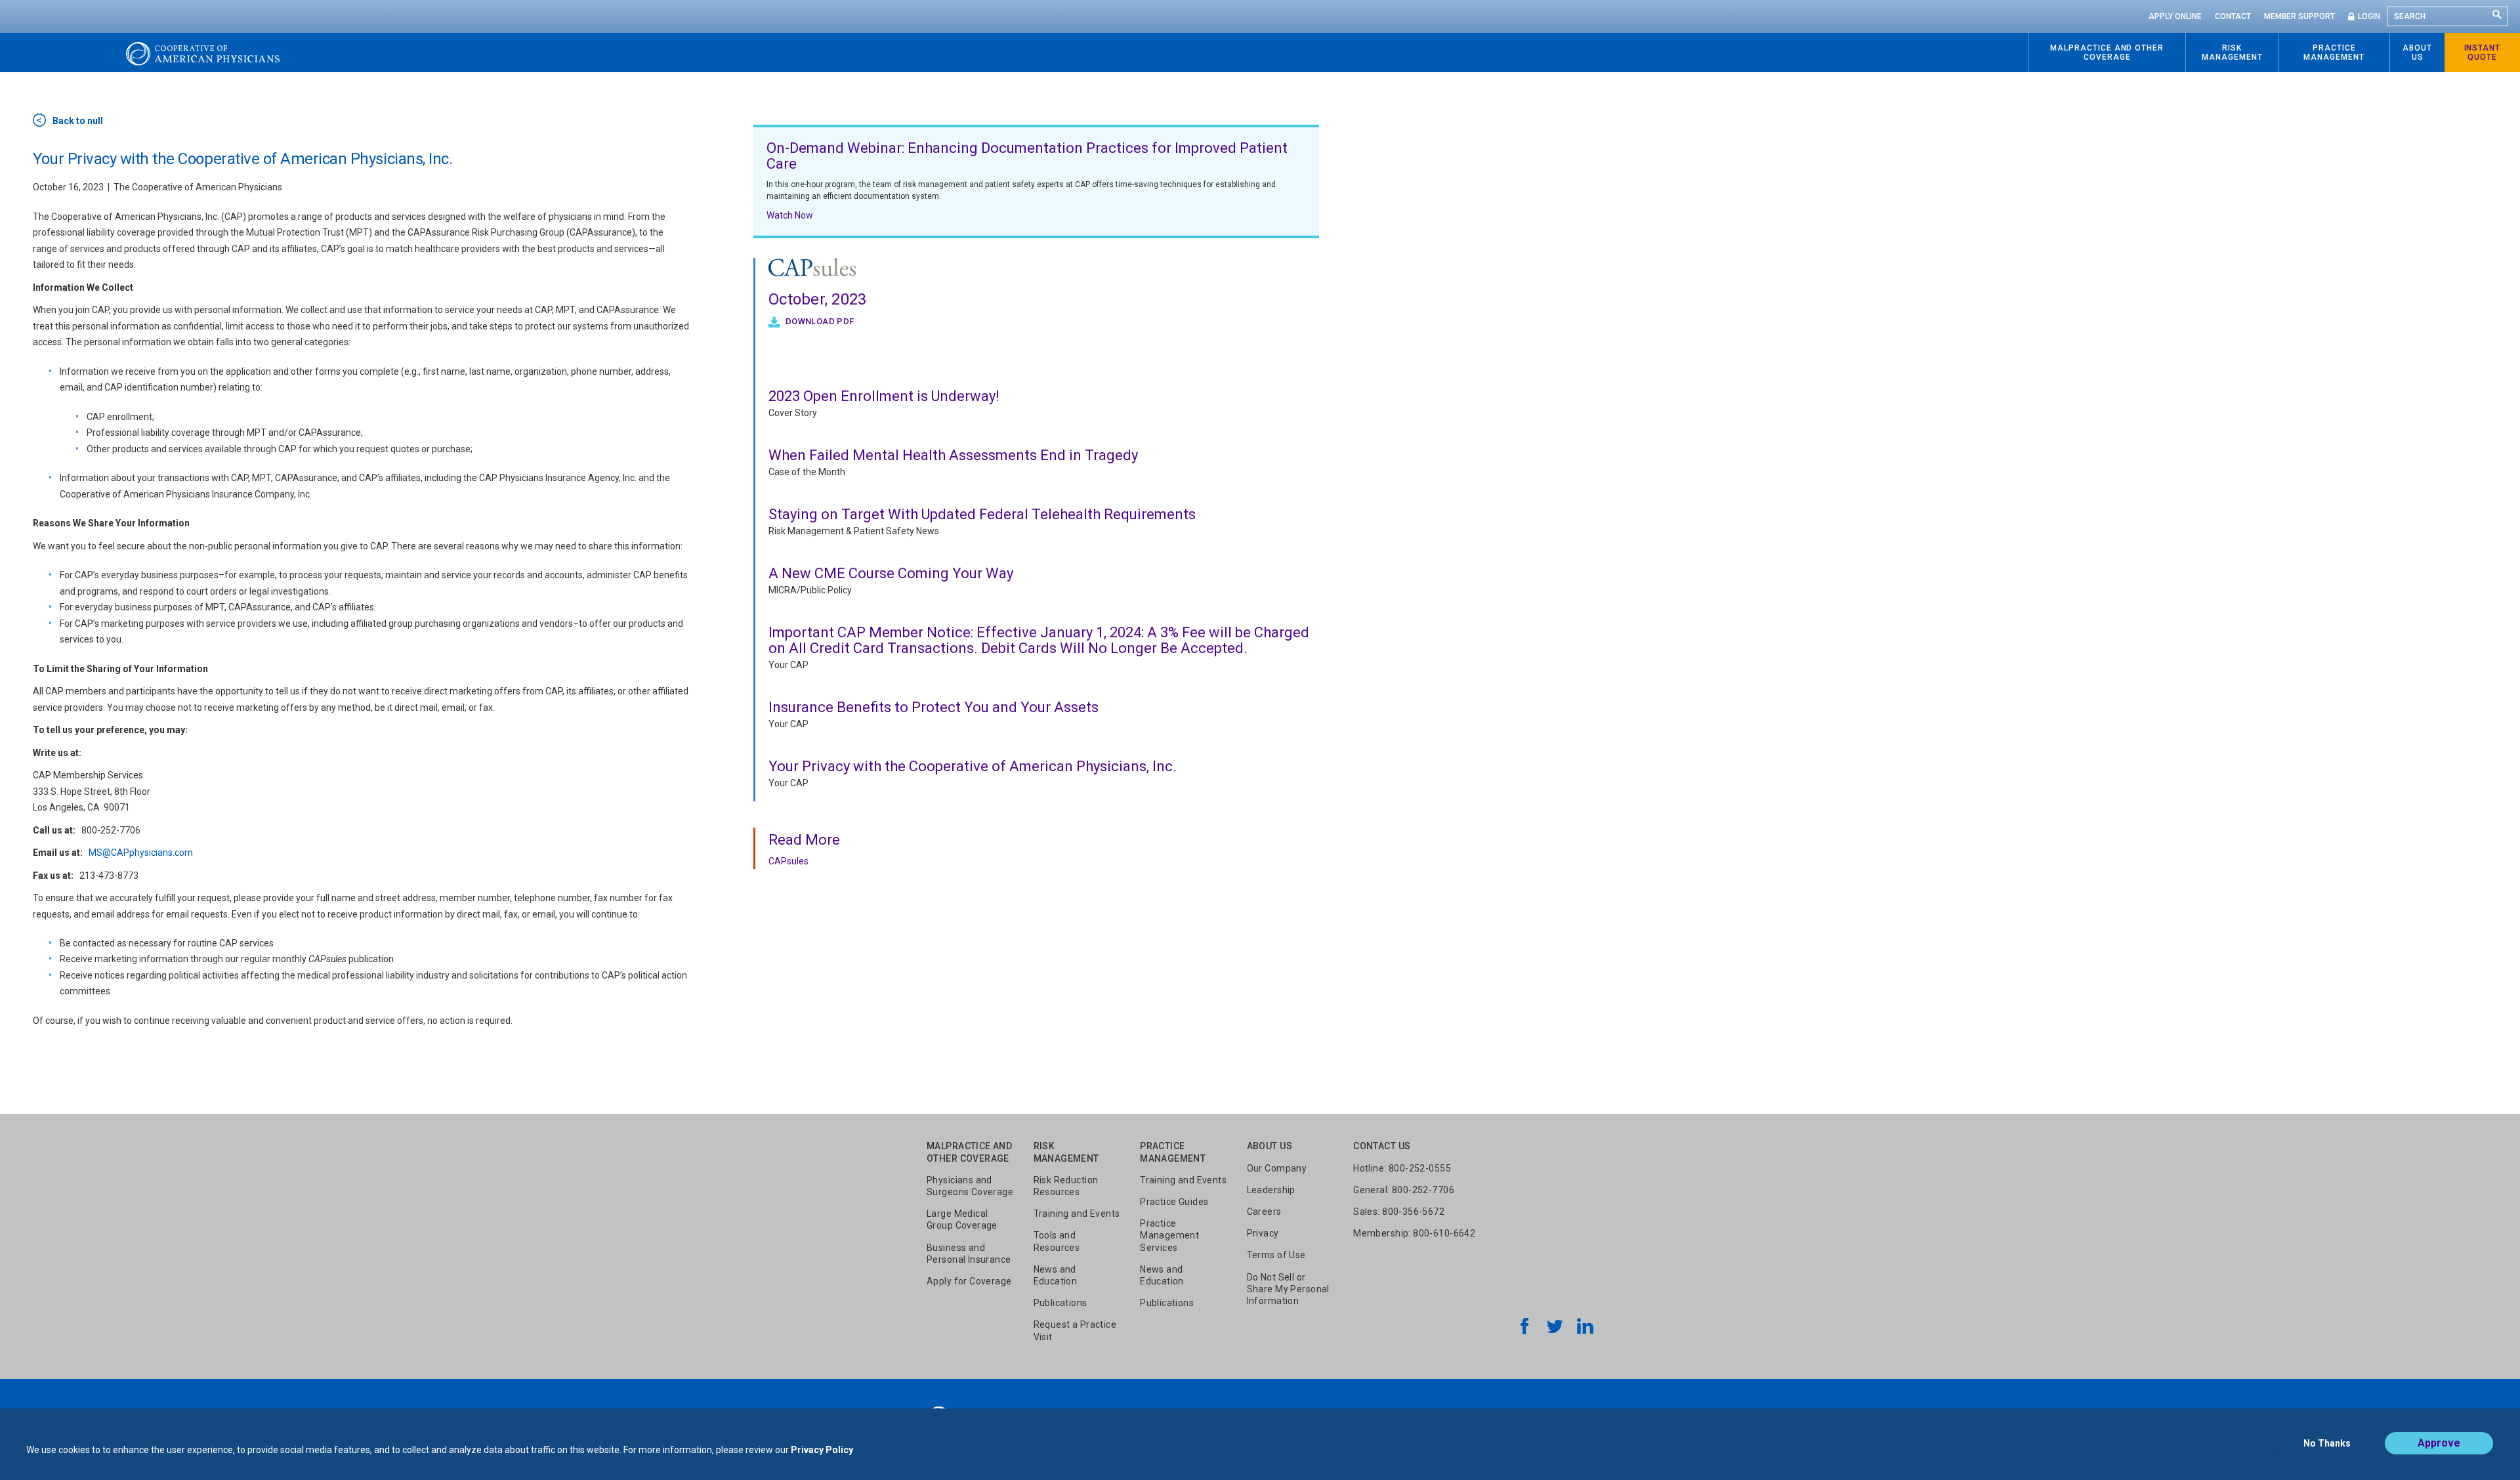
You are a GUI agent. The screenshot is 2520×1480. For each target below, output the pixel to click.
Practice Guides (1174, 1202)
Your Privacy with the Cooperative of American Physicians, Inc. (973, 766)
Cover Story (793, 413)
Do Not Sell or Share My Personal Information (1288, 1289)
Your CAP (788, 665)
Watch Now (790, 215)
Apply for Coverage (969, 1281)
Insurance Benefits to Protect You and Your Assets (934, 707)
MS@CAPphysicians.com (141, 853)
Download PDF (819, 321)
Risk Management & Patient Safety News (854, 531)
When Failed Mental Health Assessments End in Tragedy (953, 455)
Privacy (1263, 1233)
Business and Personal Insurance (969, 1254)
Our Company (1277, 1168)
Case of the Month (807, 472)
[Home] (203, 53)
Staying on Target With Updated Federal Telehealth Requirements (982, 514)
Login (2369, 16)
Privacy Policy (822, 1450)
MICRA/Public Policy (810, 590)
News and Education (1056, 1275)
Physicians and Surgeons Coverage (970, 1186)
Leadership (1271, 1190)
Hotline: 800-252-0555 (1402, 1168)
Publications (1060, 1303)
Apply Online (2175, 16)
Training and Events (1077, 1214)
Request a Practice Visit (1075, 1330)
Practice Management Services (1169, 1235)
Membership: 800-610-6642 (1414, 1233)
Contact (2233, 16)
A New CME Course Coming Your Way (891, 573)
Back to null (78, 121)
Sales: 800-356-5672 (1399, 1212)
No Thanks (2327, 1443)
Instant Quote (2483, 53)
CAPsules (788, 861)
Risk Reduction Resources (1066, 1186)
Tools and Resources (1057, 1241)
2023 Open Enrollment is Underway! (884, 396)
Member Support (2299, 16)
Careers (1264, 1212)
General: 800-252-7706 (1404, 1190)
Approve (2439, 1443)
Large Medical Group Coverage (962, 1219)
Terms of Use (1276, 1255)
